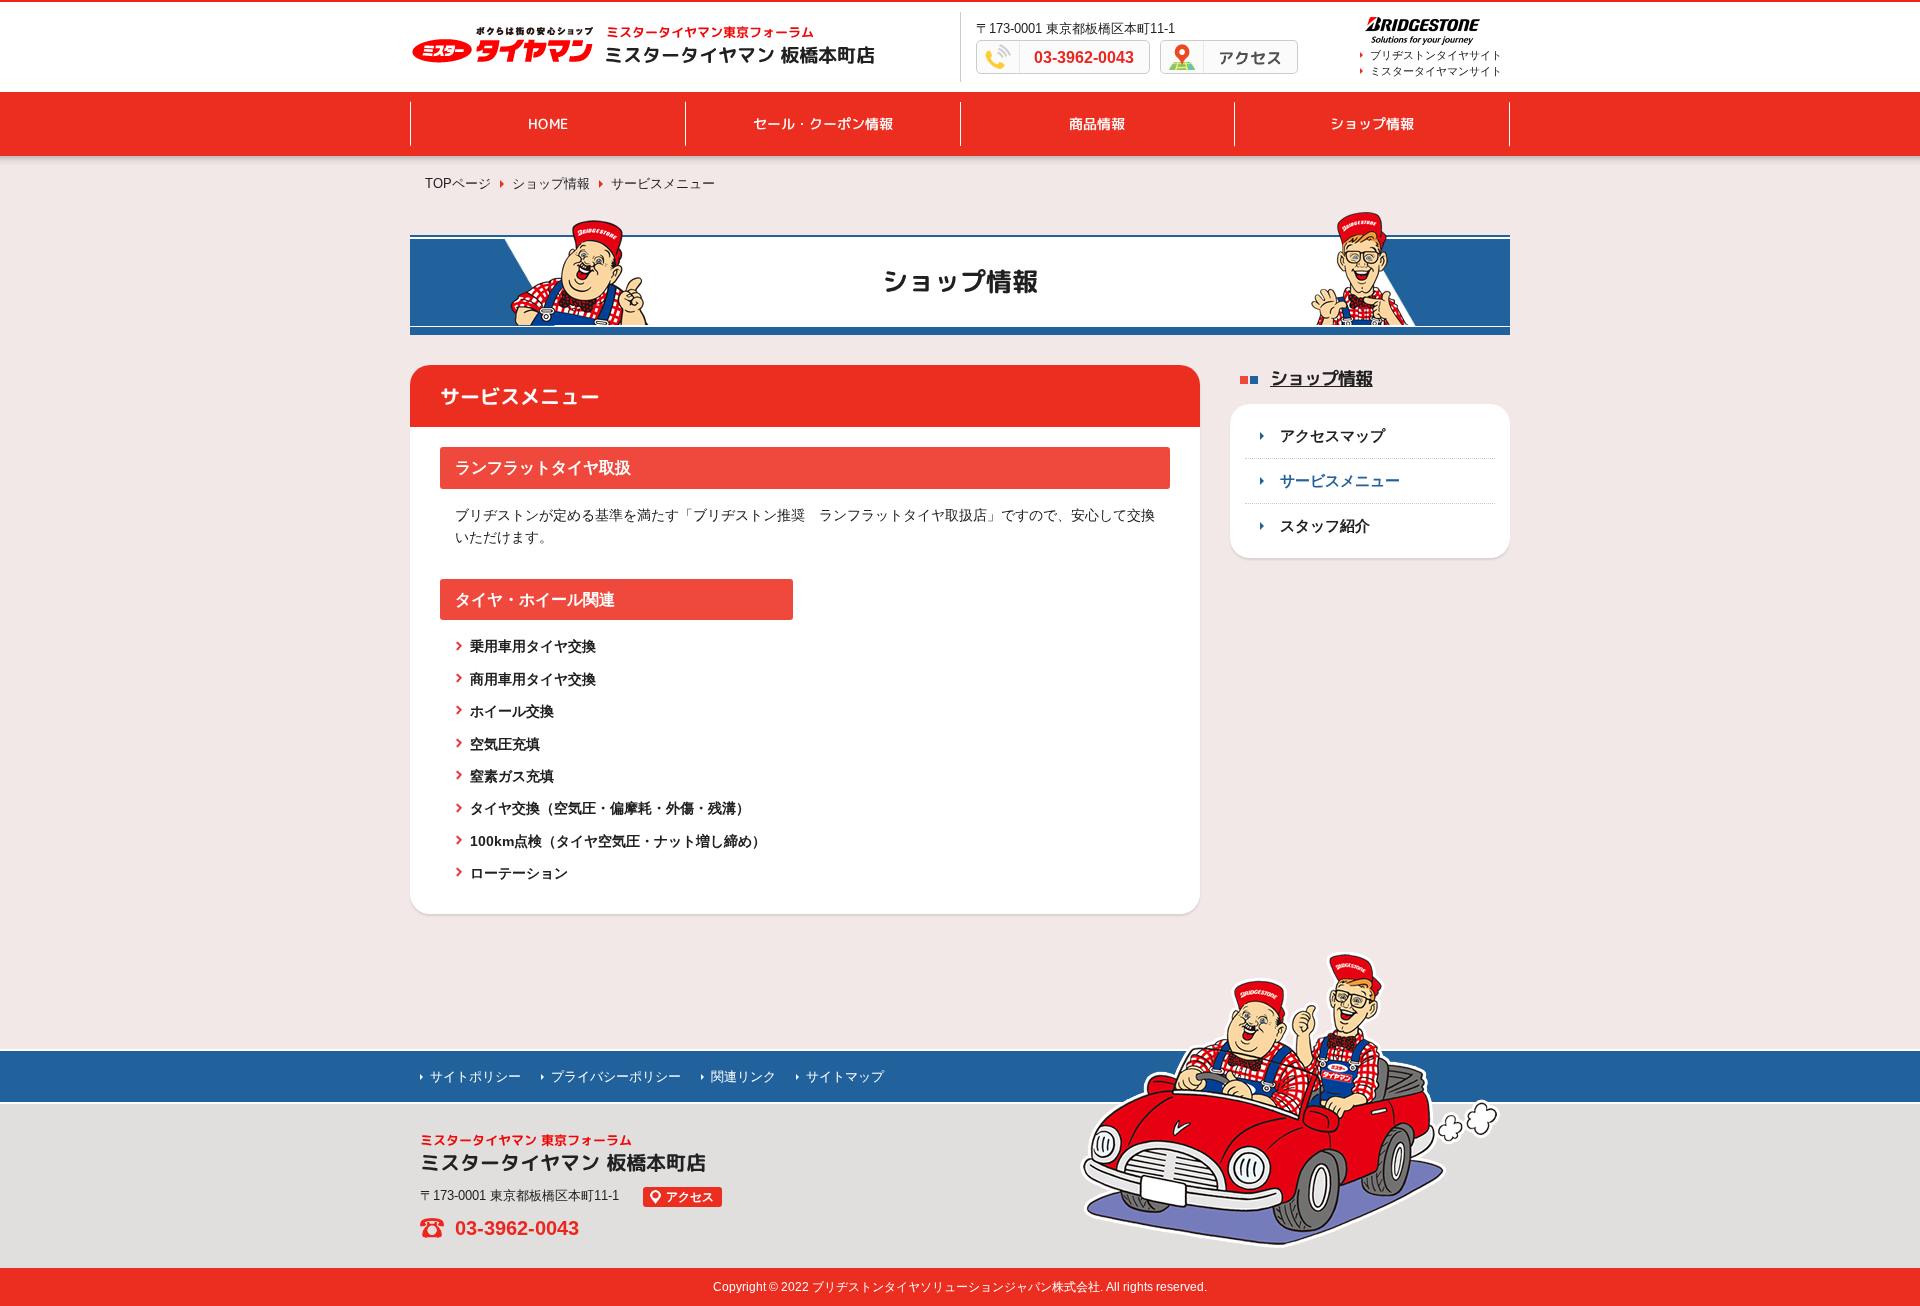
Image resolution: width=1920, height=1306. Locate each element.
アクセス (1250, 58)
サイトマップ (845, 1076)
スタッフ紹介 (1325, 525)
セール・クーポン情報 (823, 123)
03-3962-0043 (1084, 57)
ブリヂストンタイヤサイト (1436, 55)
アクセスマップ (1332, 435)
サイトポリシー (475, 1076)
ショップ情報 (1372, 123)
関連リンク (743, 1076)
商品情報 (1097, 123)
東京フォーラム (710, 32)
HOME (548, 123)
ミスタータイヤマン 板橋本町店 (739, 55)
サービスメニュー (1340, 480)
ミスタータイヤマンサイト (1436, 71)
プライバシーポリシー (616, 1076)
